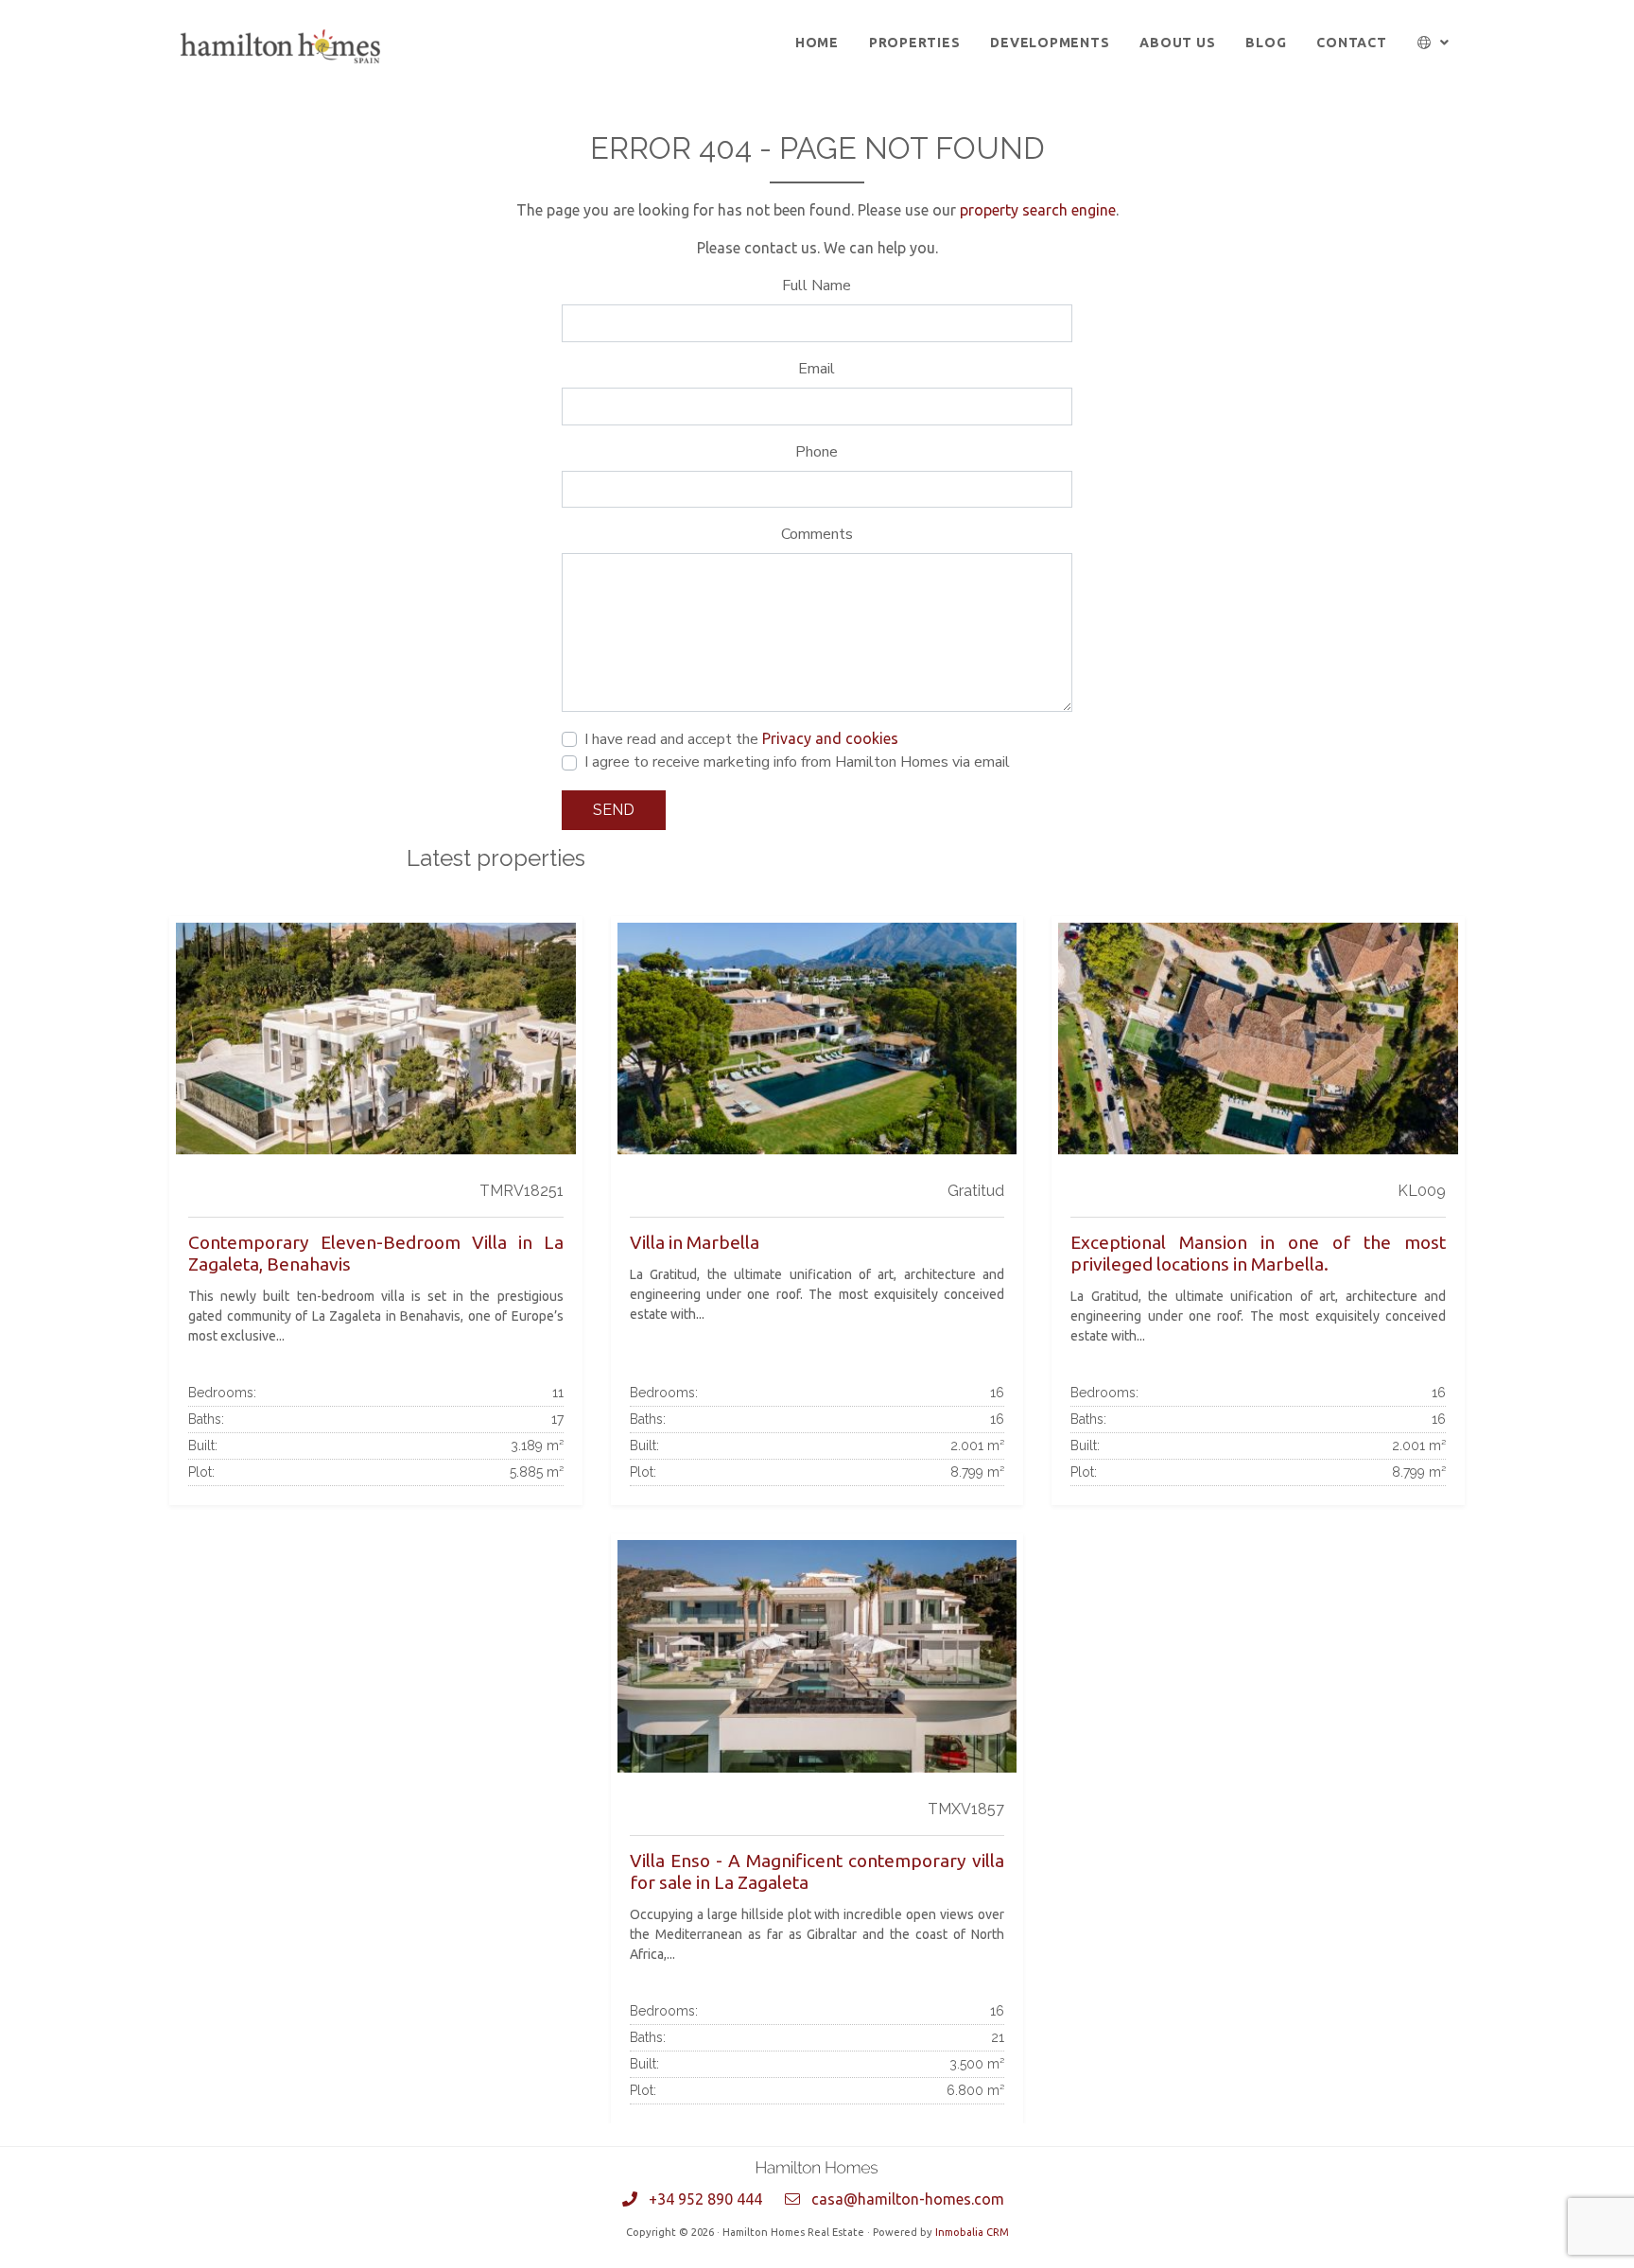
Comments (817, 534)
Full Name (817, 286)
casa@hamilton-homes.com (908, 2199)
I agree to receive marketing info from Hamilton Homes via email (797, 762)
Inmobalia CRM (972, 2232)
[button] (1434, 43)
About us (1177, 43)
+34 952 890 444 (705, 2199)
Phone (817, 452)
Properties (915, 43)
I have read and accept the (741, 739)
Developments (1050, 43)
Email (817, 369)
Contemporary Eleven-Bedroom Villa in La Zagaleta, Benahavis (376, 1253)
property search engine (1038, 210)
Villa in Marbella (695, 1242)
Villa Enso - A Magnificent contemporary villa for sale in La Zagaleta (817, 1871)
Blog (1266, 43)
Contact (1351, 43)
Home (817, 43)
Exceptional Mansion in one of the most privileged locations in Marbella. (1258, 1253)
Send (614, 810)
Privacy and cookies (830, 738)
